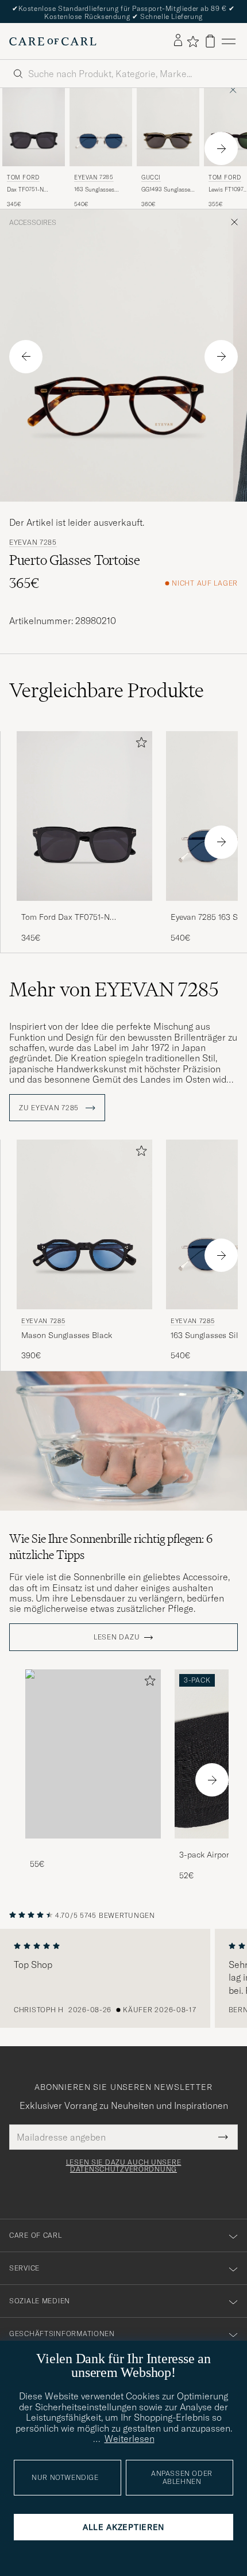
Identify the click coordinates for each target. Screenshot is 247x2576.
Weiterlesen (130, 2439)
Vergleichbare (107, 690)
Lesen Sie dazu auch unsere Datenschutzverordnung (124, 2166)
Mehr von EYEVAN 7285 (114, 989)
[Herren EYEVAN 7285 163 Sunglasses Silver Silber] (101, 127)
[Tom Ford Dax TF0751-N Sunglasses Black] (84, 909)
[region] (123, 1978)
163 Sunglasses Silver (94, 190)
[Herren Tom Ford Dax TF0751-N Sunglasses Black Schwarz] (34, 127)
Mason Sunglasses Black (67, 1335)
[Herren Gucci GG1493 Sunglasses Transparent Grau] (168, 127)
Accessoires (33, 223)
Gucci (151, 177)
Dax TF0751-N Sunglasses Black (30, 190)
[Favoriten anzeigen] (193, 41)
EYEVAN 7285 (94, 177)
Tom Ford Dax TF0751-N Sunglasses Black (65, 918)
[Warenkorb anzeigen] (210, 41)
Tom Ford (23, 177)
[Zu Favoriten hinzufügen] (139, 745)
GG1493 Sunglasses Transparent (167, 190)
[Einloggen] (178, 41)
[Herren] (93, 1754)
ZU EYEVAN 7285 (50, 1108)
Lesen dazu (117, 1637)
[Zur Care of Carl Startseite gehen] (53, 41)
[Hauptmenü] (229, 41)
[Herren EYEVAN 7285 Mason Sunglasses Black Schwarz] (84, 1224)
